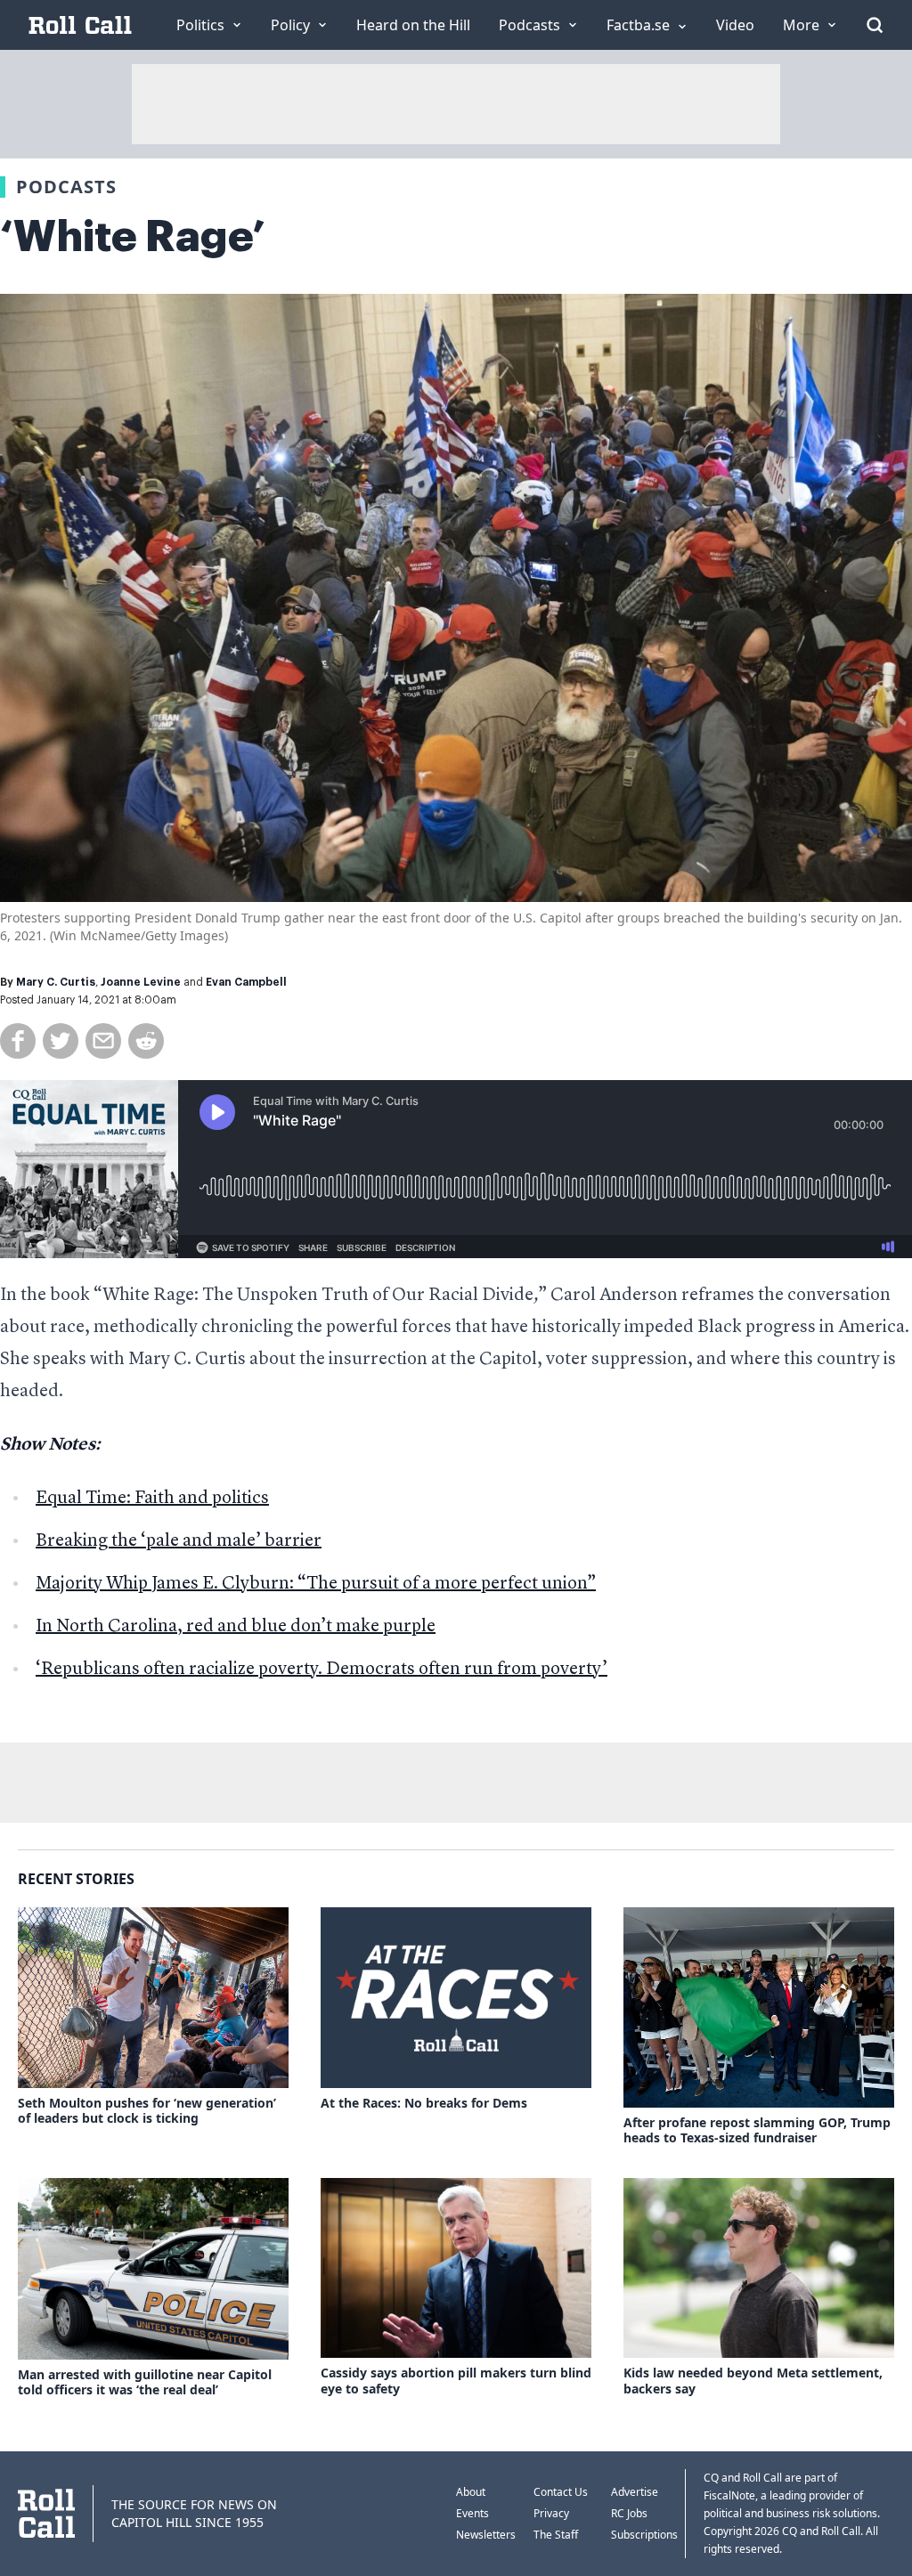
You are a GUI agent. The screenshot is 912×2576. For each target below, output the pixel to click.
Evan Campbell (246, 982)
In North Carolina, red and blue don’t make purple (236, 1627)
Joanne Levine (141, 982)
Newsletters (486, 2535)
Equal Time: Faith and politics (152, 1499)
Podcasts (66, 187)
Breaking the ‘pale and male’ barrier (179, 1541)
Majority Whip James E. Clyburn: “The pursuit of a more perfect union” (316, 1584)
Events (472, 2513)
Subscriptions (644, 2535)
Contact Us (561, 2492)
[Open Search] (875, 25)
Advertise (635, 2492)
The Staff (556, 2535)
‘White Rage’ (133, 237)
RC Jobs (629, 2513)
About (471, 2492)
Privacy (551, 2513)
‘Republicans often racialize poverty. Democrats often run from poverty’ (322, 1670)
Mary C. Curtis (56, 982)
